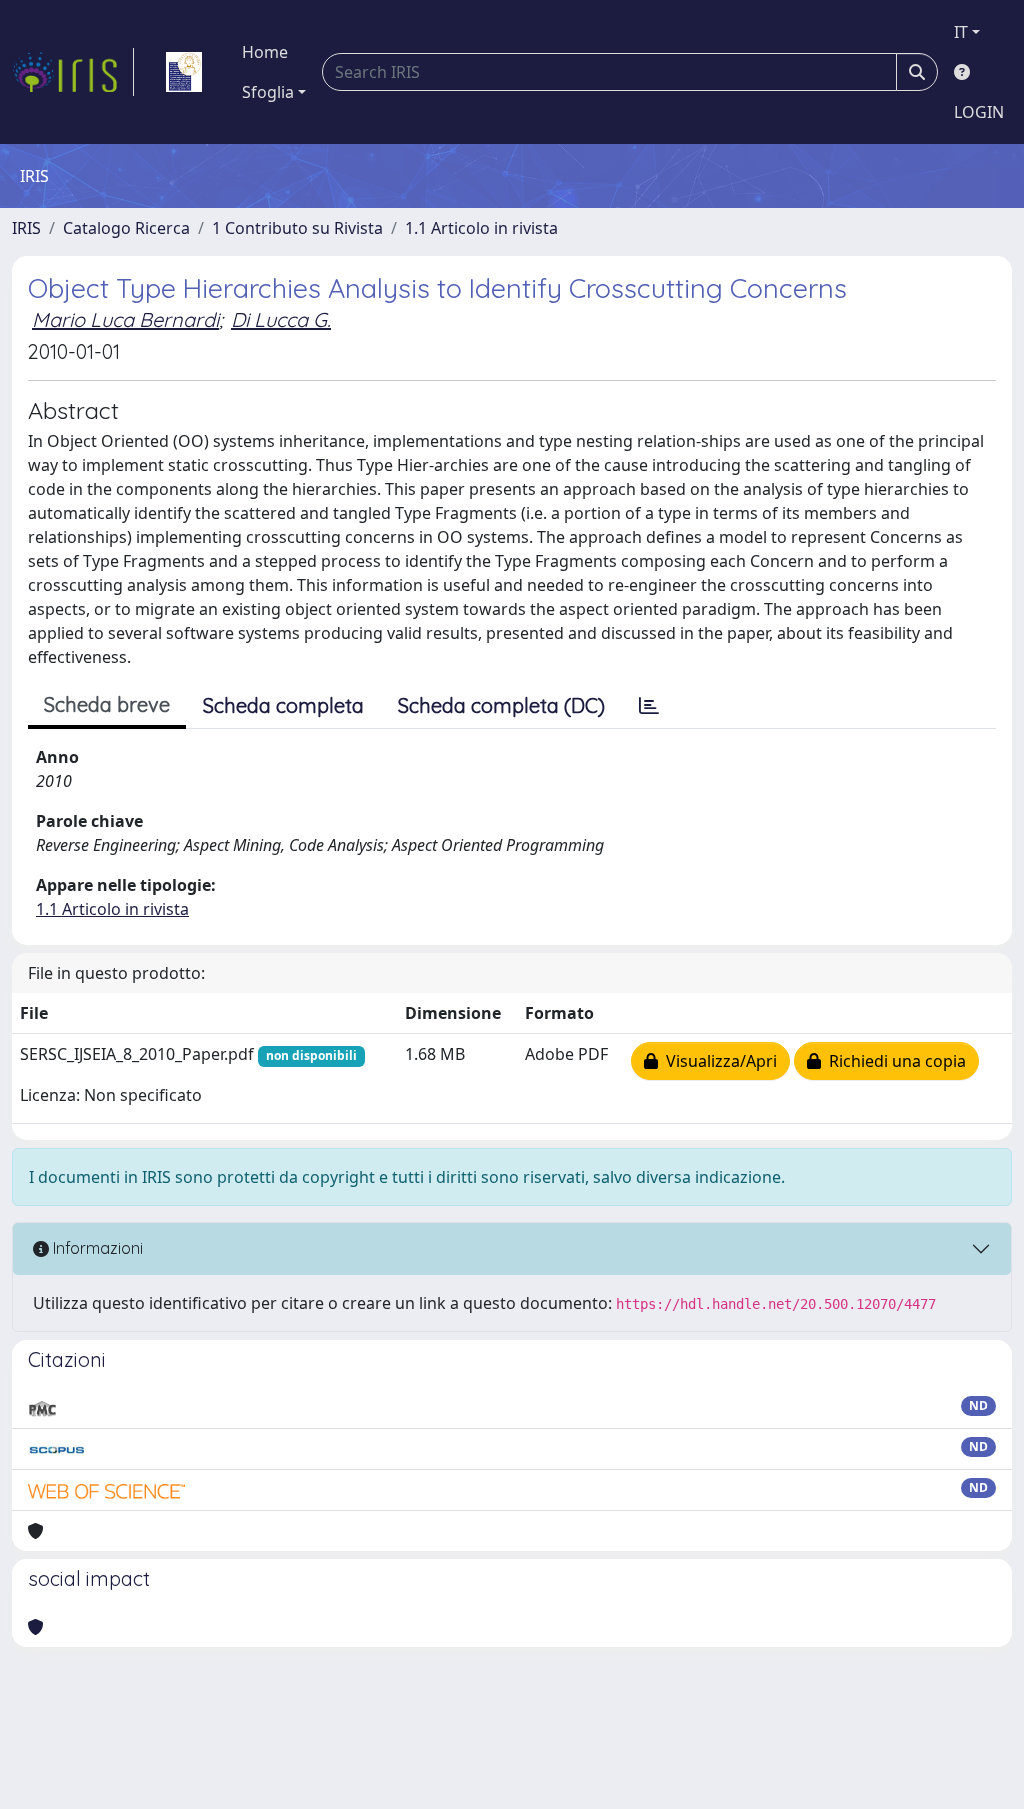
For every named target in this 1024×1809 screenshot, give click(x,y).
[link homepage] (73, 72)
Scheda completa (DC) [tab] (501, 705)
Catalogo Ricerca (126, 228)
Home (265, 52)
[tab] (649, 706)
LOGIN (979, 112)
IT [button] (961, 32)
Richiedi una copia (893, 1061)
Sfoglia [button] (268, 92)
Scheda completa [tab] (283, 705)
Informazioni (96, 1248)
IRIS (26, 228)
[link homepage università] (184, 72)
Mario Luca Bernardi (125, 319)
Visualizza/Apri (717, 1061)
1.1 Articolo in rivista (481, 228)
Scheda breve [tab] (107, 704)
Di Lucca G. (281, 319)
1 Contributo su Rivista (297, 228)
